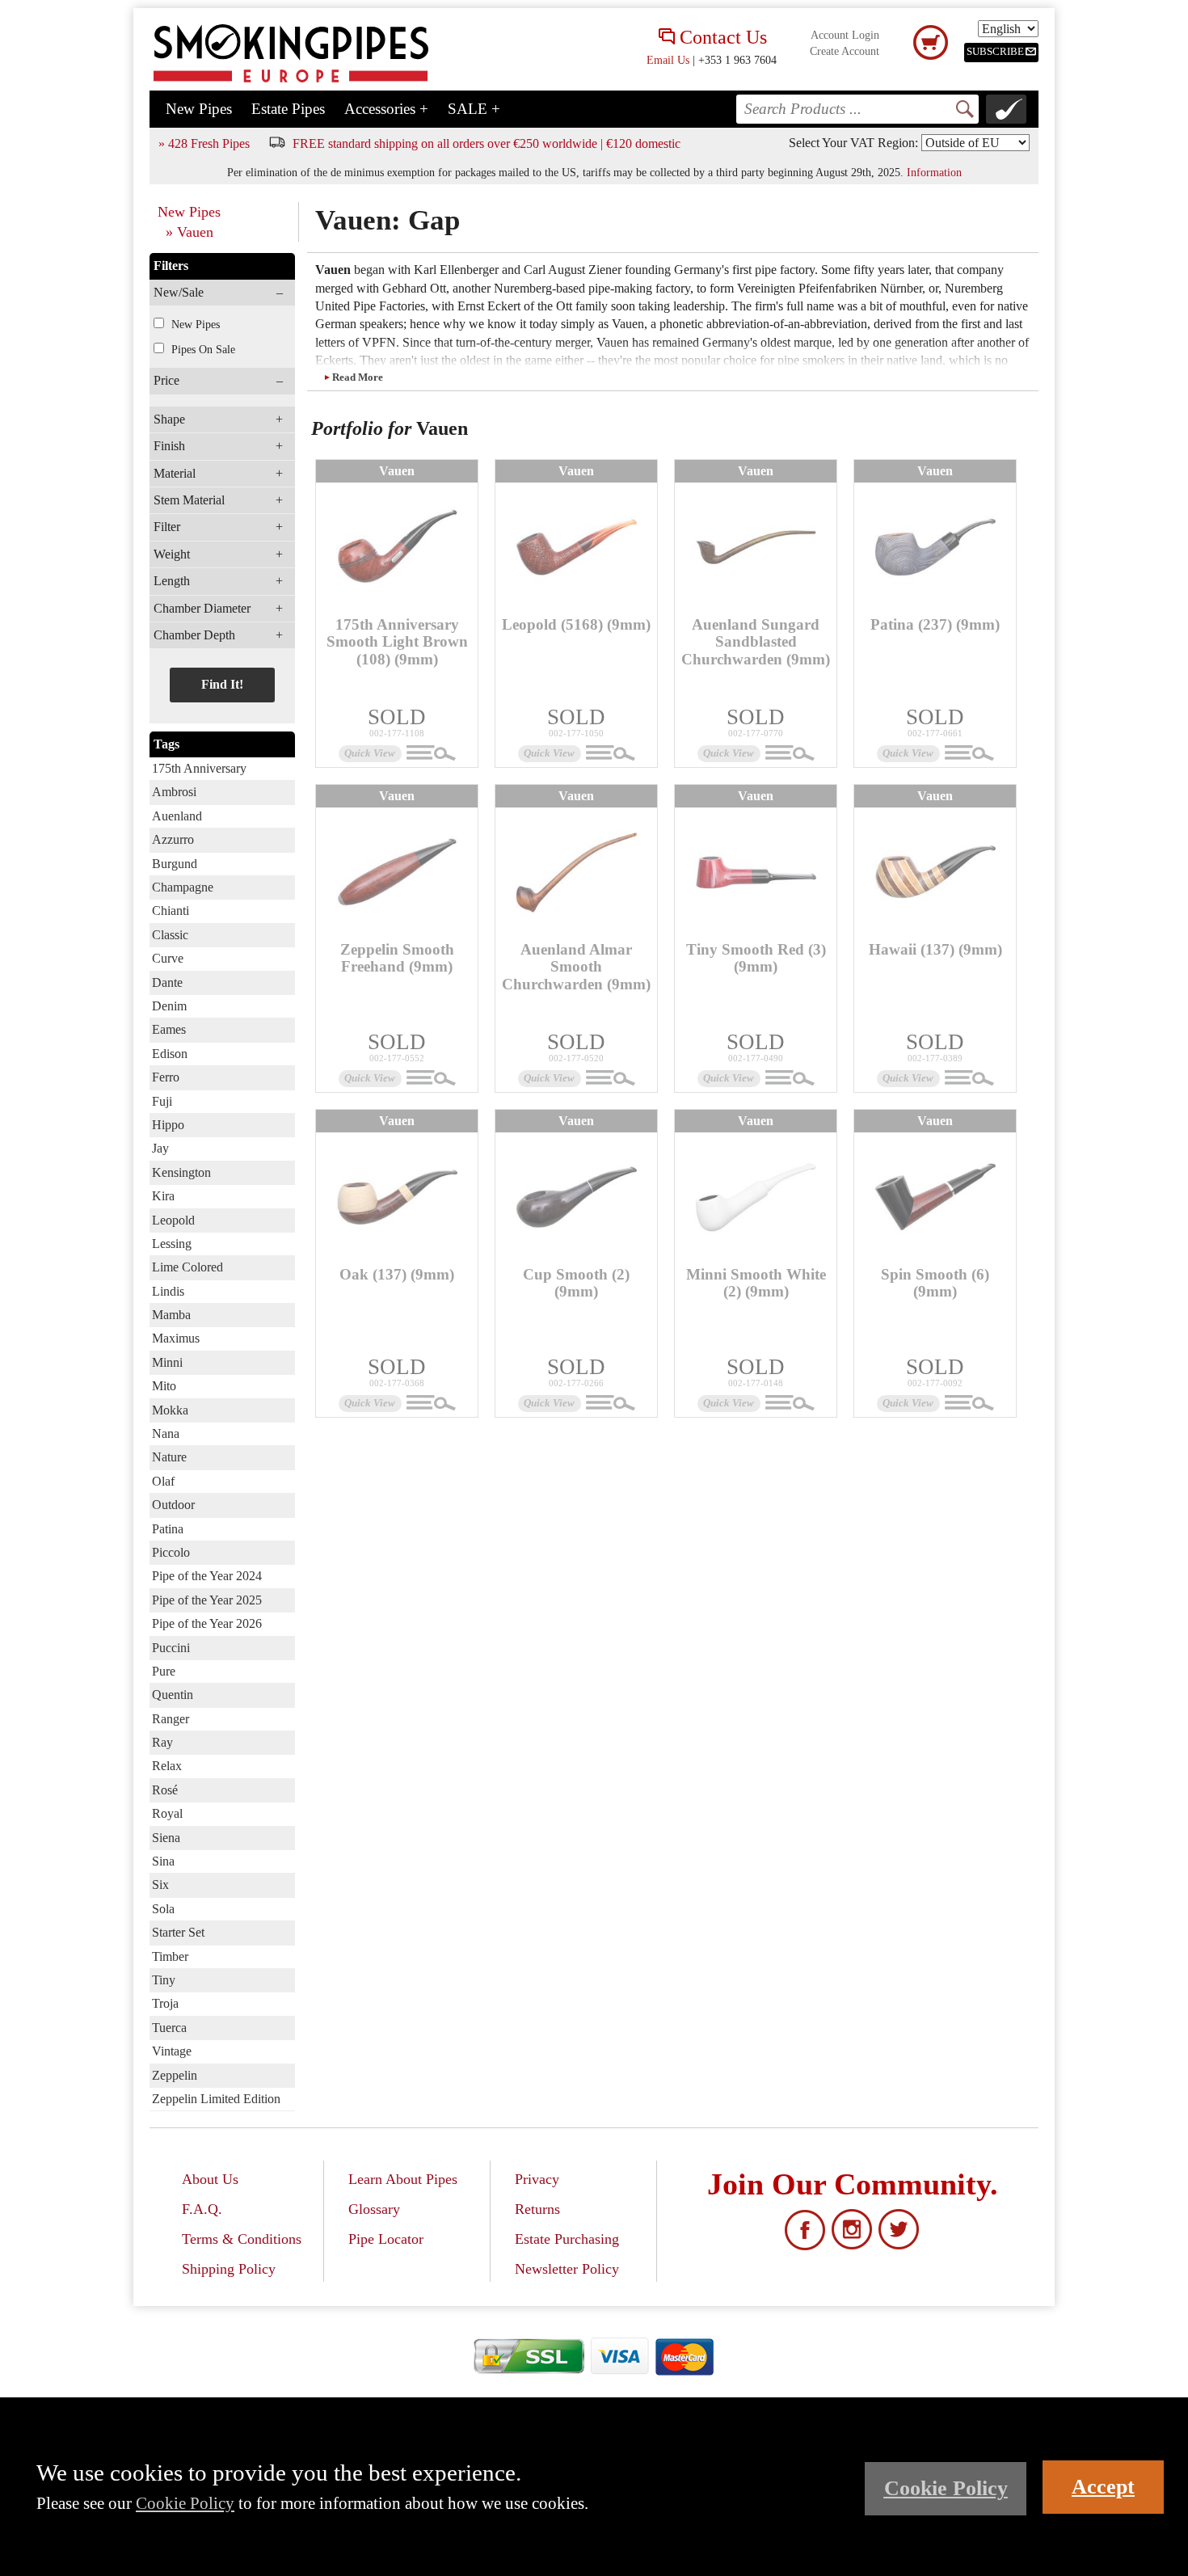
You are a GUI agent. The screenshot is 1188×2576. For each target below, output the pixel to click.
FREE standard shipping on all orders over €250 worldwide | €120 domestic (487, 143)
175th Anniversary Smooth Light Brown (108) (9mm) (397, 641)
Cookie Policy (185, 2503)
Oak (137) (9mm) (397, 1274)
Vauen (397, 471)
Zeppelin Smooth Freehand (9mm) (397, 958)
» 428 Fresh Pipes (204, 143)
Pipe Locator (386, 2239)
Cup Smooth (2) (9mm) (576, 1283)
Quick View (370, 753)
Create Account (845, 51)
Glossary (374, 2209)
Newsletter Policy (567, 2269)
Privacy (537, 2179)
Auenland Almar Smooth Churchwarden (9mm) (576, 966)
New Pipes (199, 109)
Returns (537, 2209)
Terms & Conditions (242, 2239)
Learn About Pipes (403, 2179)
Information (934, 172)
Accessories (386, 109)
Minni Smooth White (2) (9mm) (756, 1283)
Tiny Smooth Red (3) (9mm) (756, 958)
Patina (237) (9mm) (935, 624)
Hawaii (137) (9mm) (935, 949)
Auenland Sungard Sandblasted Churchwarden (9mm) (756, 641)
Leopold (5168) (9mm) (576, 624)
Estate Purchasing (567, 2239)
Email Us (668, 60)
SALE (474, 109)
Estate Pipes (288, 109)
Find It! (222, 684)
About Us (210, 2179)
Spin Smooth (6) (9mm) (935, 1283)
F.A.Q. (202, 2209)
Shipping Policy (229, 2269)
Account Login (845, 35)
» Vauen (190, 232)
